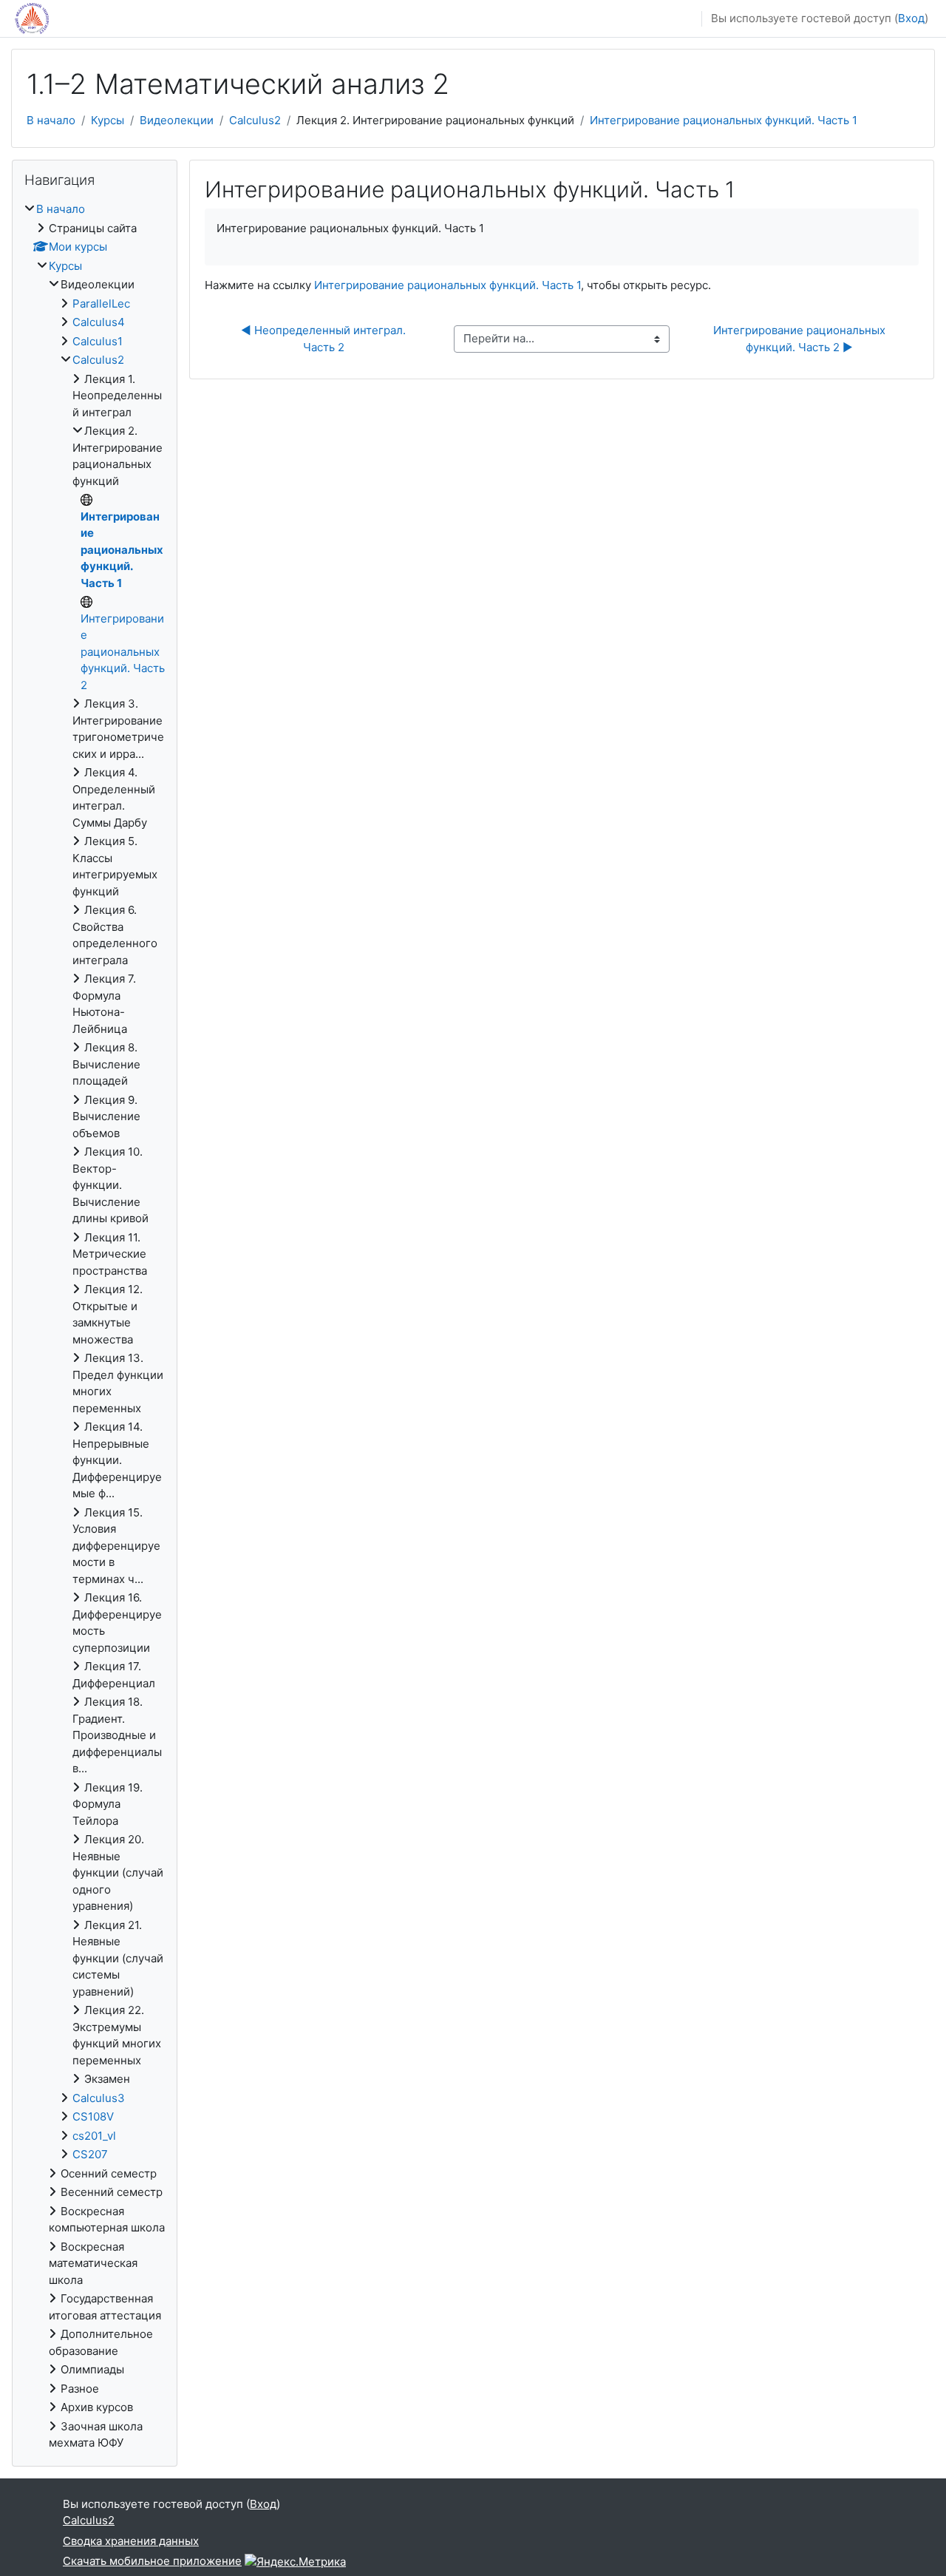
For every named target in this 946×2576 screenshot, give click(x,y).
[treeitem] (95, 1326)
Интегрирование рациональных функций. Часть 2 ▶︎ (801, 339)
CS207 (90, 2154)
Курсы (108, 120)
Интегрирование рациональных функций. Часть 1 (724, 120)
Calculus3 (99, 2098)
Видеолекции (177, 120)
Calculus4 (99, 322)
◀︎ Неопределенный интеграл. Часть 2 (325, 339)
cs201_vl (94, 2136)
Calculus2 (255, 120)
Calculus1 (98, 341)
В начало (51, 120)
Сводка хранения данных (131, 2541)
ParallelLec (101, 304)
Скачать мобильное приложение (152, 2561)
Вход (911, 18)
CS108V (93, 2116)
